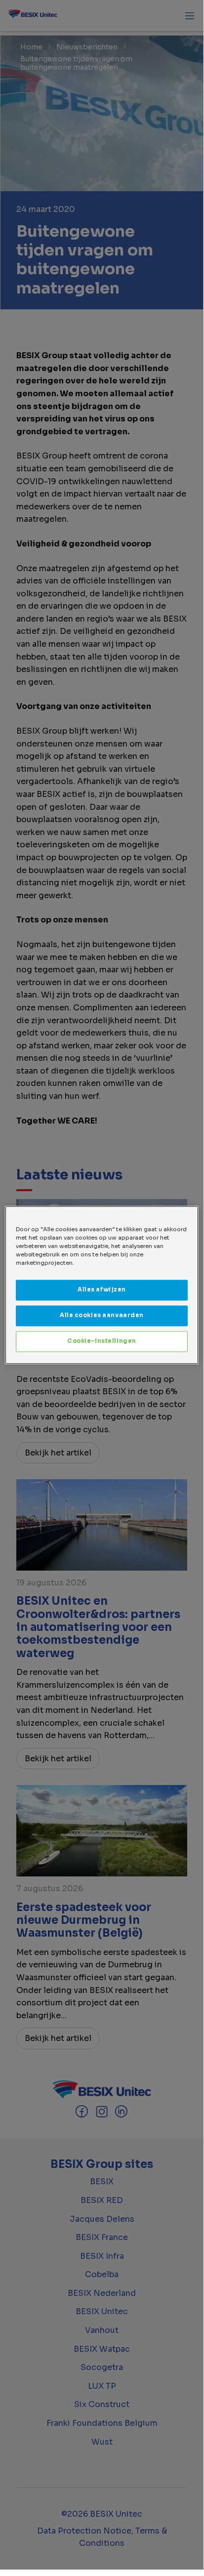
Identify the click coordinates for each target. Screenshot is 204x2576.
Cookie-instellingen (102, 1341)
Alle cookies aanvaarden (102, 1315)
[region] (102, 1285)
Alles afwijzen (102, 1289)
